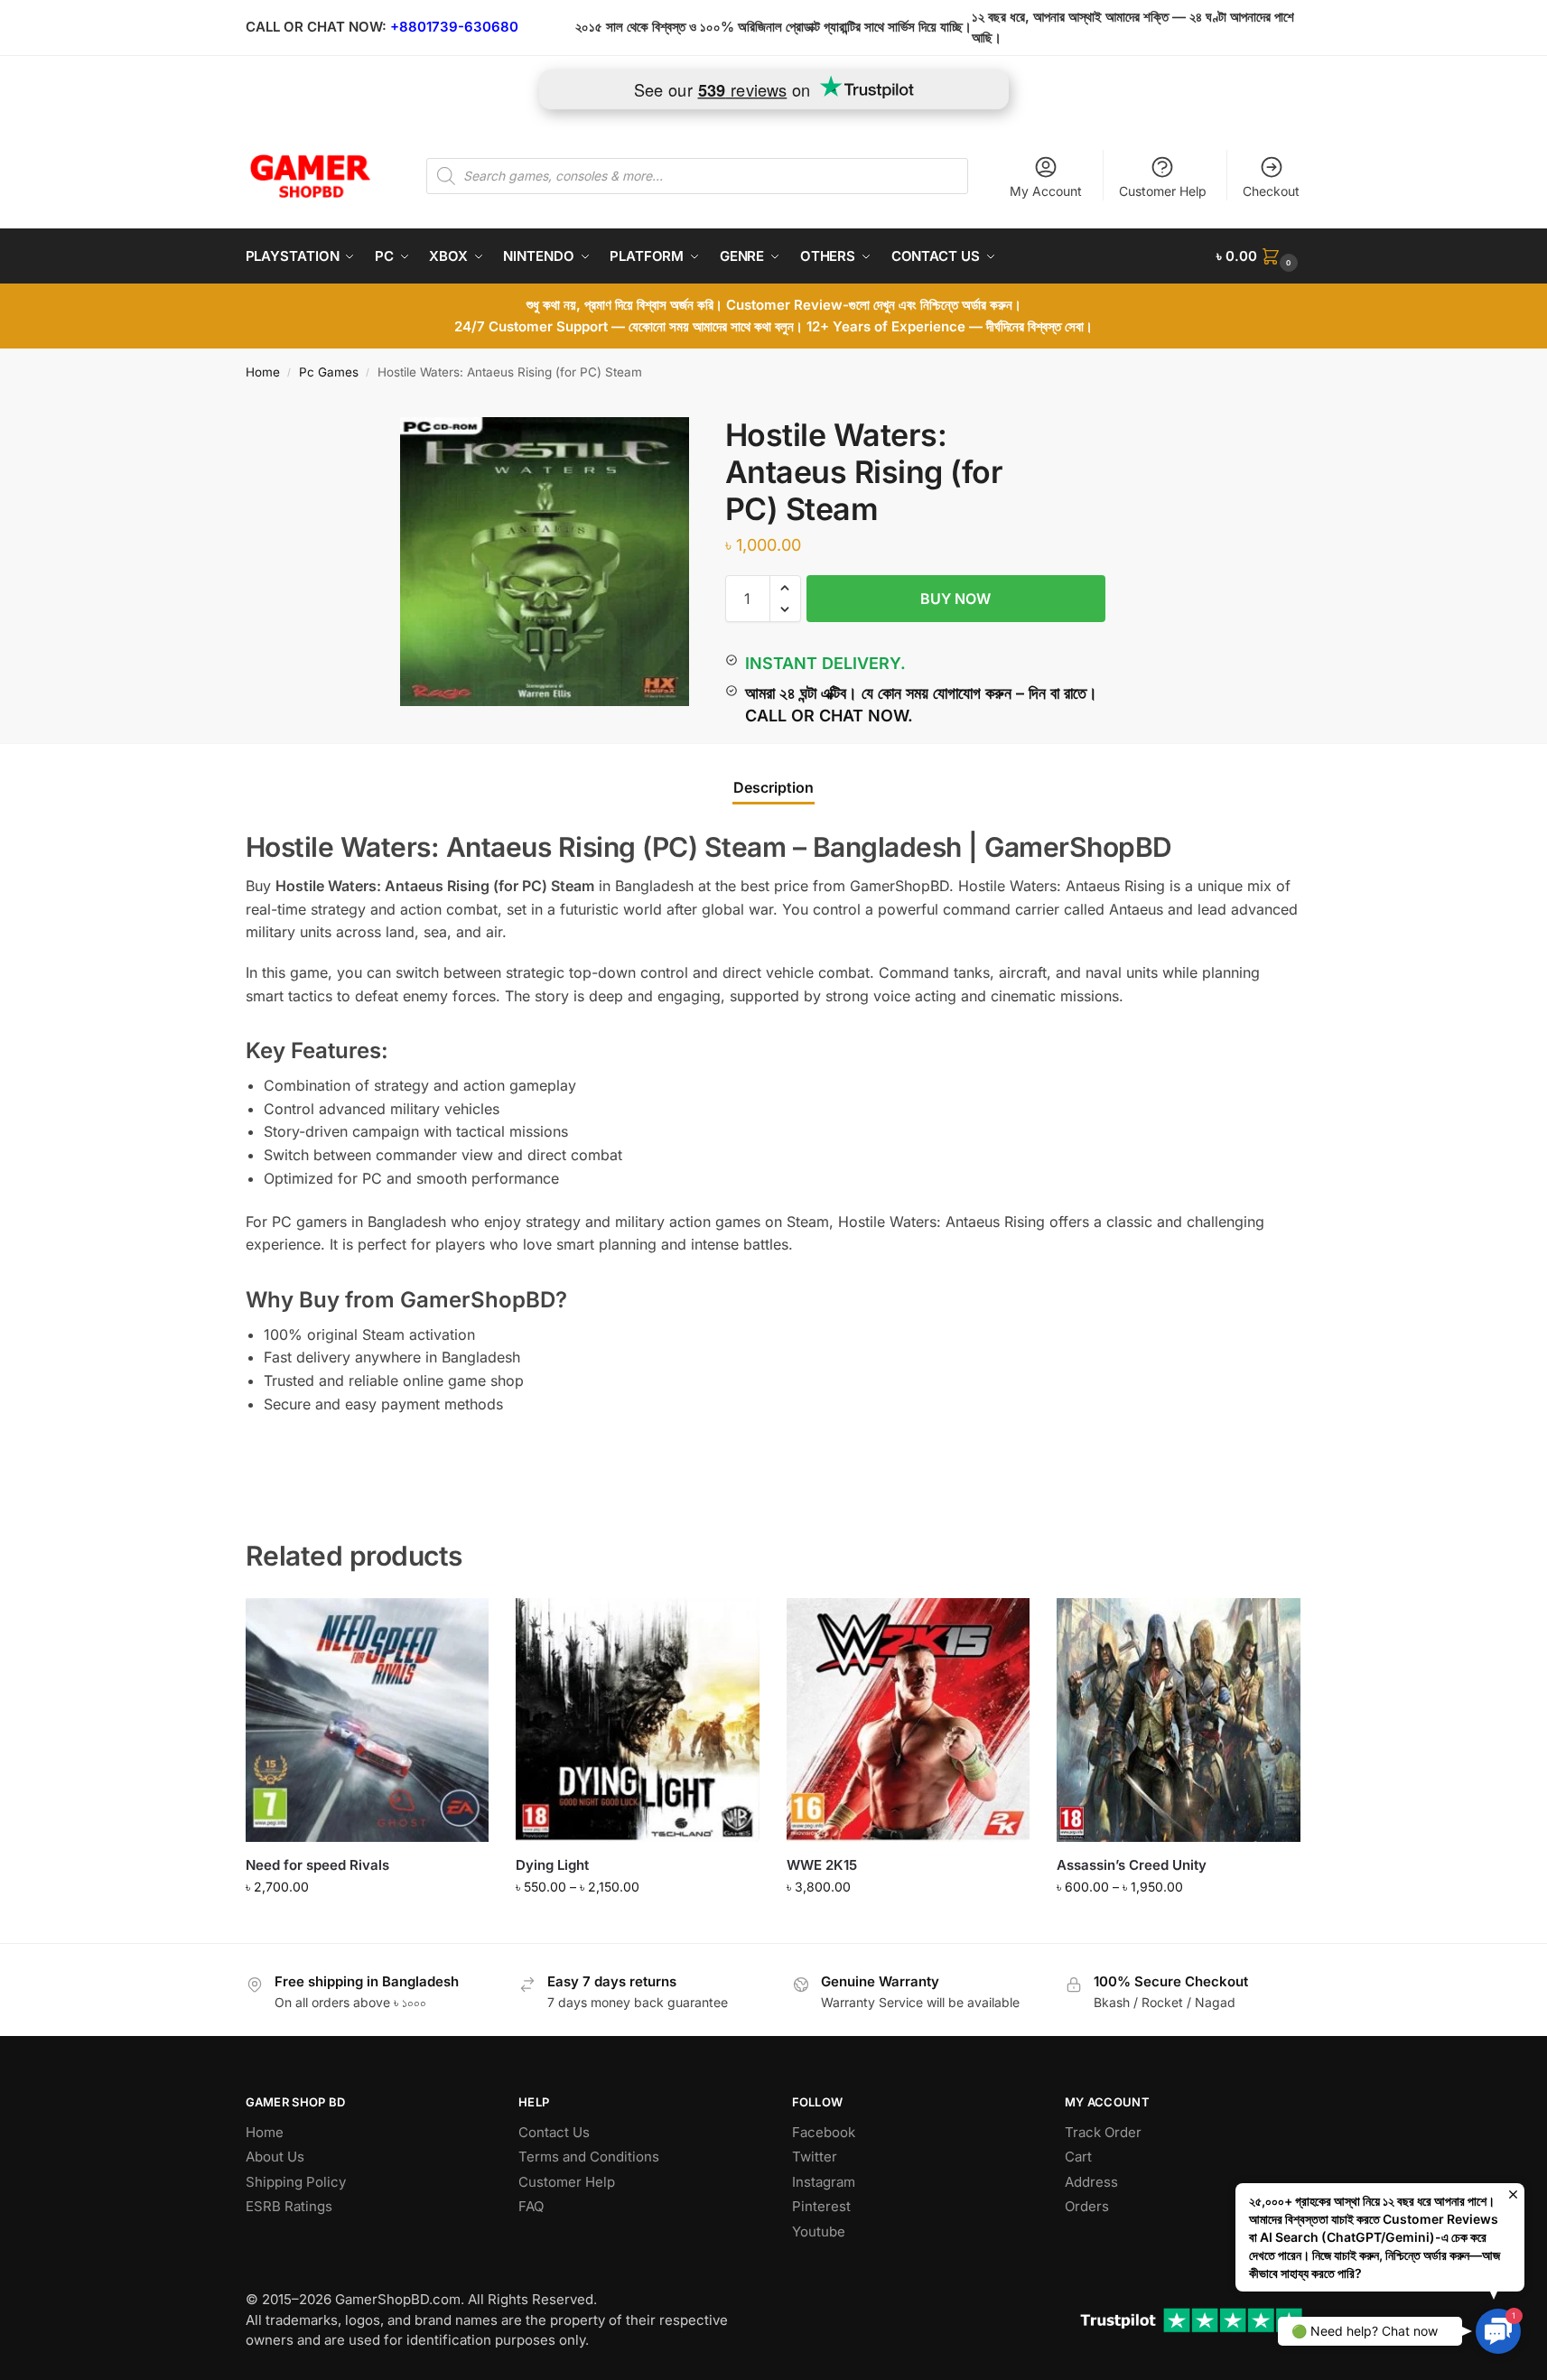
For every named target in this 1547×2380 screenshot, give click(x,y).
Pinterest (821, 2206)
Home (263, 372)
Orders (1087, 2206)
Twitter (815, 2157)
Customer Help (1163, 191)
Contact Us (554, 2132)
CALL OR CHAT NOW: (316, 27)
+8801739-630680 (454, 27)
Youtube (819, 2231)
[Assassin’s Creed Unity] (1179, 1720)
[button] (1259, 256)
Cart (1078, 2157)
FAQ (531, 2206)
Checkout (1271, 191)
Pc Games (329, 372)
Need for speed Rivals (317, 1865)
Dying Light (552, 1865)
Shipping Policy (296, 2182)
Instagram (824, 2182)
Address (1091, 2182)
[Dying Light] (638, 1720)
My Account (1046, 191)
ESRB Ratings (289, 2206)
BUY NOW (955, 599)
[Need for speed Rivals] (368, 1720)
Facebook (824, 2132)
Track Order (1103, 2132)
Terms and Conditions (589, 2157)
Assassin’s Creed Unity (1132, 1865)
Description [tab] (773, 787)
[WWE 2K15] (909, 1720)
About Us (275, 2157)
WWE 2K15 (822, 1865)
